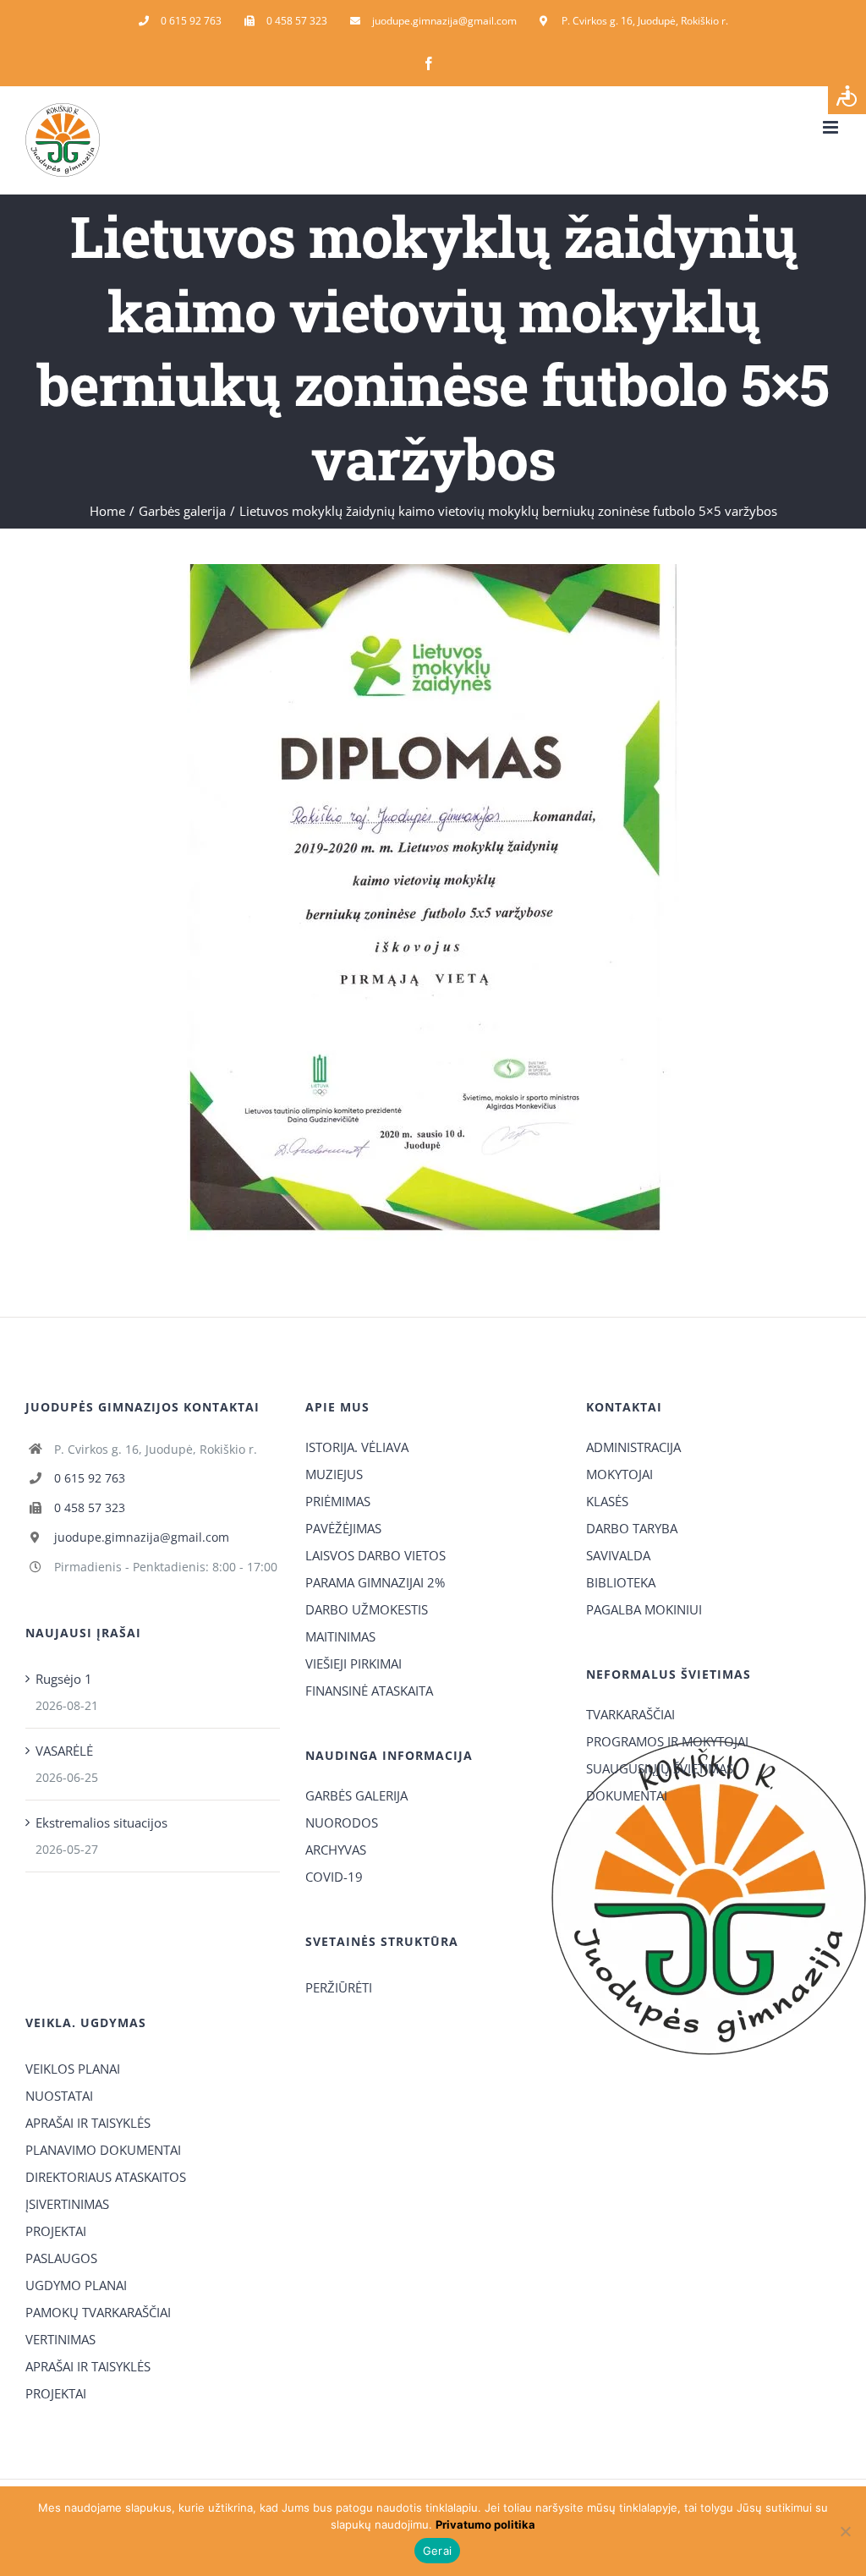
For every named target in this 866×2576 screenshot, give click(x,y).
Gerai (437, 2551)
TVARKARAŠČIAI (630, 1714)
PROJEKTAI (56, 2231)
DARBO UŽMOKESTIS (367, 1609)
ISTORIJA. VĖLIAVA (357, 1447)
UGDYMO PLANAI (76, 2285)
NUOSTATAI (59, 2096)
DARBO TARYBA (632, 1528)
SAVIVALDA (618, 1555)
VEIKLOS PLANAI (73, 2069)
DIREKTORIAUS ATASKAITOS (106, 2177)
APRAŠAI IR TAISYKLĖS (88, 2123)
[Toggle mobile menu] (832, 127)
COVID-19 (334, 1877)
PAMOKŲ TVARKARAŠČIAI (98, 2312)
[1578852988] (433, 570)
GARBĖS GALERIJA (356, 1795)
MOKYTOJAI (619, 1474)
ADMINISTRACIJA (633, 1447)
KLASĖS (607, 1501)
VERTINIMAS (60, 2339)
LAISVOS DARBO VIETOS (375, 1555)
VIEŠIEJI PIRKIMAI (354, 1663)
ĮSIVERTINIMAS (67, 2204)
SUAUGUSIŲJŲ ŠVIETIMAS (660, 1768)
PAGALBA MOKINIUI (644, 1609)
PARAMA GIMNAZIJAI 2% (375, 1582)
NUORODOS (342, 1822)
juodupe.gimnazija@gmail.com (142, 1537)
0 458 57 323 (90, 1507)
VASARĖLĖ (64, 1751)
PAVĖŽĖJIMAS (343, 1528)
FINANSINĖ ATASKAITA (369, 1691)
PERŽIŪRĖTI (339, 1987)
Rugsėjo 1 (64, 1679)
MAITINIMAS (340, 1636)
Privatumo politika (485, 2524)
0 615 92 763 (90, 1478)
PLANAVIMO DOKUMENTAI (103, 2150)
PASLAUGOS (61, 2258)
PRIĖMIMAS (338, 1501)
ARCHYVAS (336, 1850)
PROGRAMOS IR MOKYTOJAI (667, 1741)
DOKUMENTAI (627, 1795)
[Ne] (845, 2531)
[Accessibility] (847, 95)
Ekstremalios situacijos (101, 1822)
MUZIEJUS (334, 1474)
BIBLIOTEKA (621, 1582)
